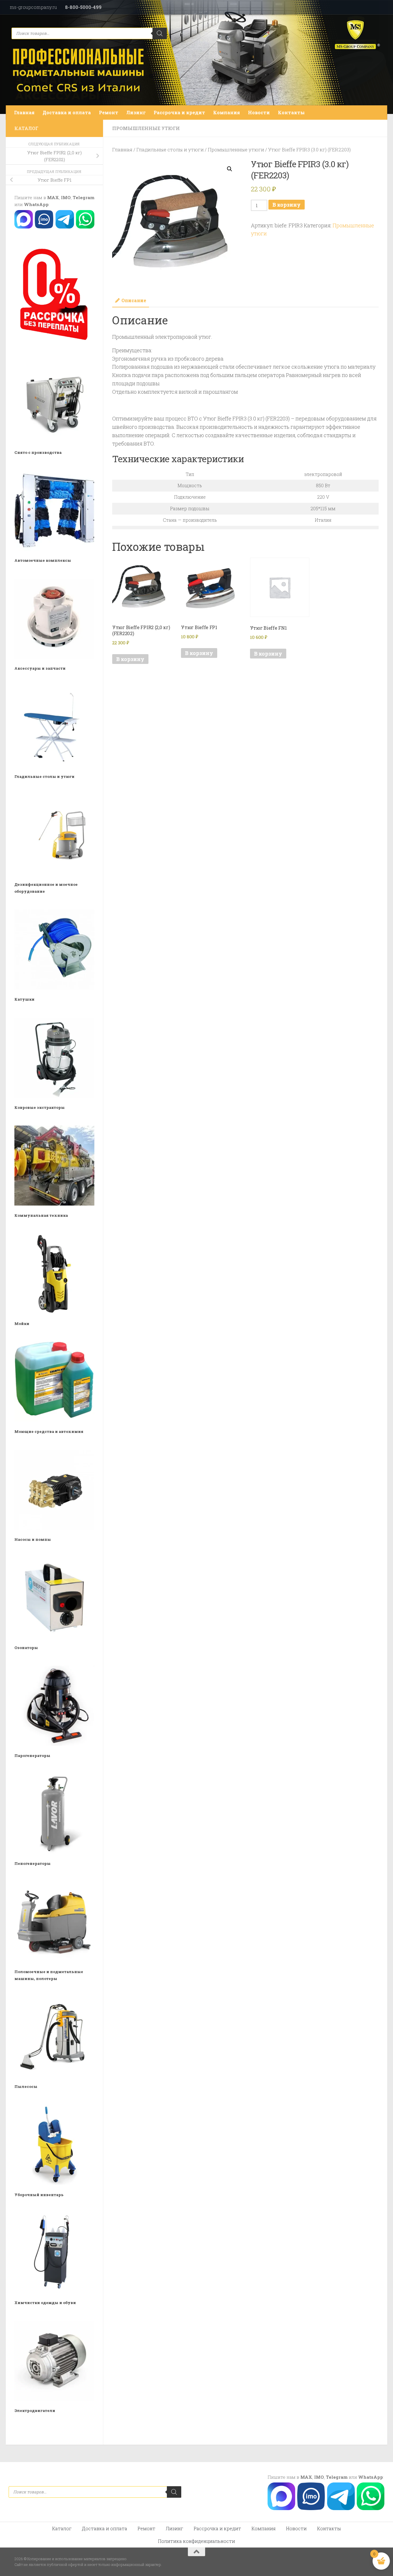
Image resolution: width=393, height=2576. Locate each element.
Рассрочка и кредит (179, 112)
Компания (227, 112)
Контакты (291, 112)
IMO (66, 197)
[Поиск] (160, 33)
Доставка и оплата (67, 112)
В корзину (287, 205)
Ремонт (109, 112)
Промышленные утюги (146, 128)
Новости (259, 112)
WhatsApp (36, 204)
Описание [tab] (134, 300)
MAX (53, 197)
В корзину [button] (130, 659)
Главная (24, 112)
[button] (230, 169)
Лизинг (136, 112)
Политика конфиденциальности (197, 2541)
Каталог (62, 2528)
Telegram (84, 197)
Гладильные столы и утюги (170, 150)
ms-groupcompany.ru (33, 7)
